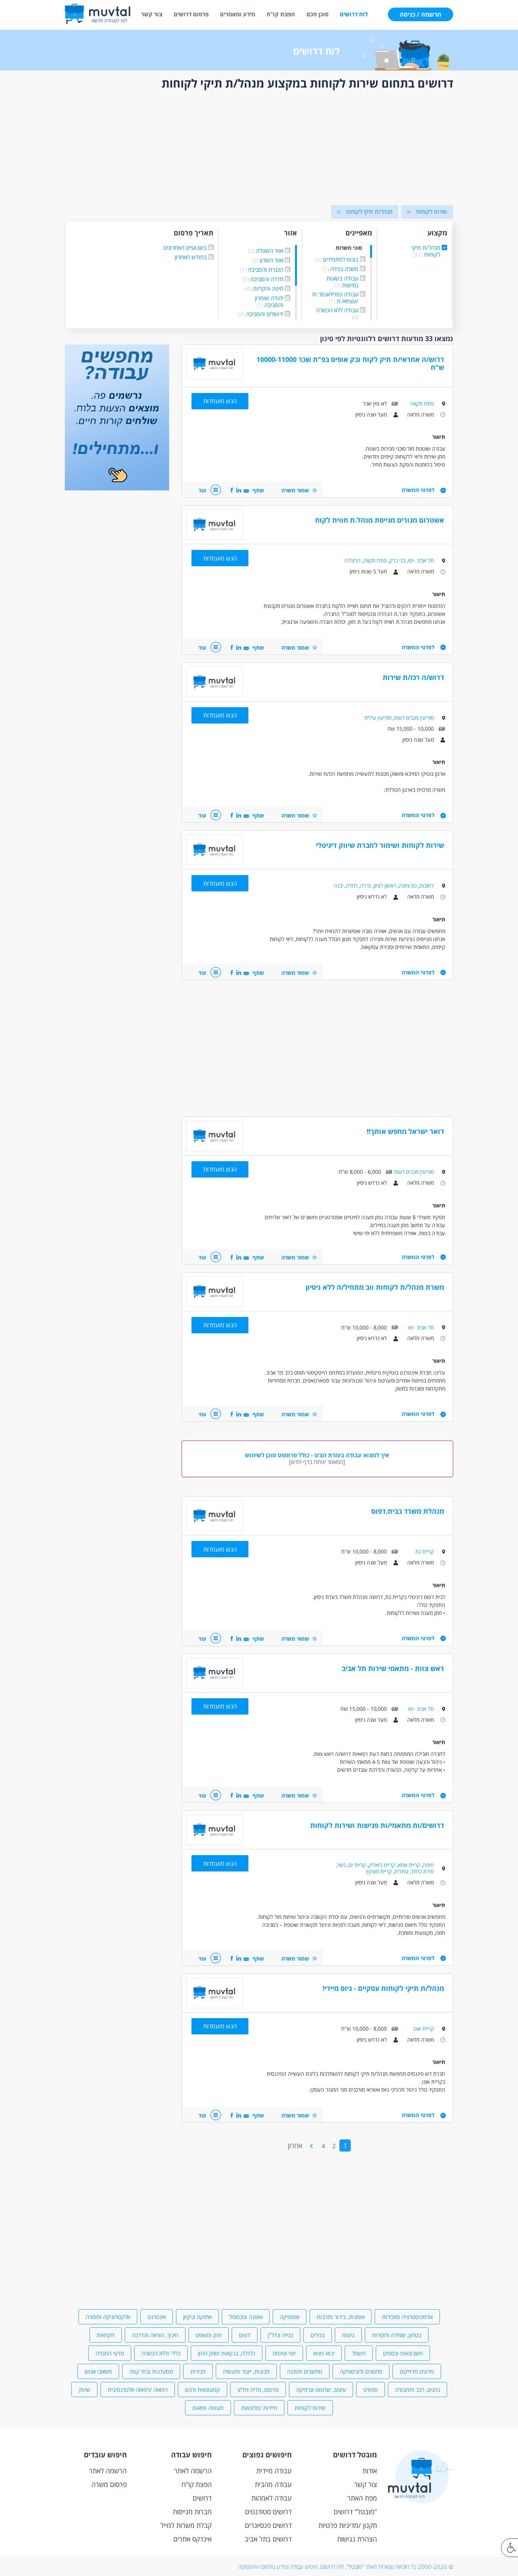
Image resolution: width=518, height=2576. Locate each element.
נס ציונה (408, 886)
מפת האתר (362, 2498)
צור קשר (152, 14)
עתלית (401, 1871)
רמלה (352, 886)
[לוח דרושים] (117, 488)
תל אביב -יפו (421, 560)
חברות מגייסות (192, 2512)
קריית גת (425, 1551)
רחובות (427, 886)
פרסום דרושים (191, 14)
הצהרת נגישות (357, 2539)
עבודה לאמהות (272, 2498)
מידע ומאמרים (238, 14)
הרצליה (352, 560)
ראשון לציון (385, 886)
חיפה (428, 1865)
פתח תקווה (422, 403)
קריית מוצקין (379, 1871)
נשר (341, 1865)
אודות (370, 2471)
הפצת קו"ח (281, 14)
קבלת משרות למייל (186, 2525)
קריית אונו (424, 2029)
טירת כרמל (422, 1871)
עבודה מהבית (273, 2484)
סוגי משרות (349, 248)
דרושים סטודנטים (268, 2512)
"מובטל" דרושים (355, 2512)
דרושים (202, 2498)
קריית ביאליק (382, 1865)
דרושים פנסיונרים (268, 2525)
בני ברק (397, 560)
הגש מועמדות (220, 401)
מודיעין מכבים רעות (414, 718)
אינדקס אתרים (192, 2539)
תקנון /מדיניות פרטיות (348, 2525)
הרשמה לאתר (193, 2471)
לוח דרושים (354, 14)
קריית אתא (409, 1865)
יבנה (338, 886)
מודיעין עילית (378, 718)
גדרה (366, 886)
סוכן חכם (317, 14)
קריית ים (357, 1865)
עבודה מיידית (274, 2471)
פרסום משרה (109, 2484)
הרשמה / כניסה (421, 14)
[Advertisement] (259, 149)
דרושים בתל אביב (268, 2539)
